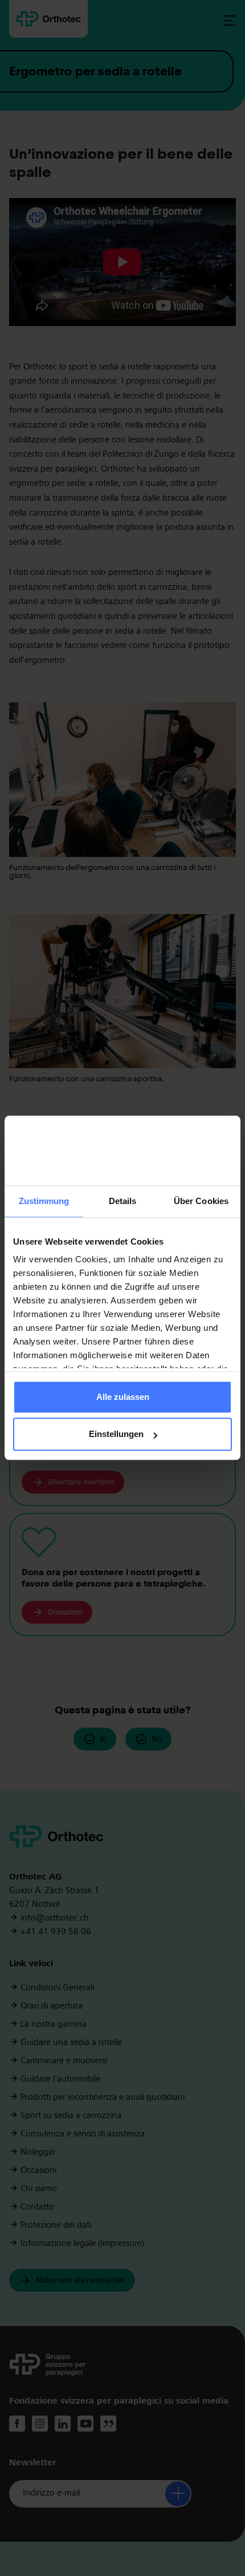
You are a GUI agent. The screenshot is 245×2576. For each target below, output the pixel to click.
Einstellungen (116, 1434)
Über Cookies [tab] (201, 1201)
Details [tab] (123, 1201)
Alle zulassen (123, 1397)
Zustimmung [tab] (44, 1201)
